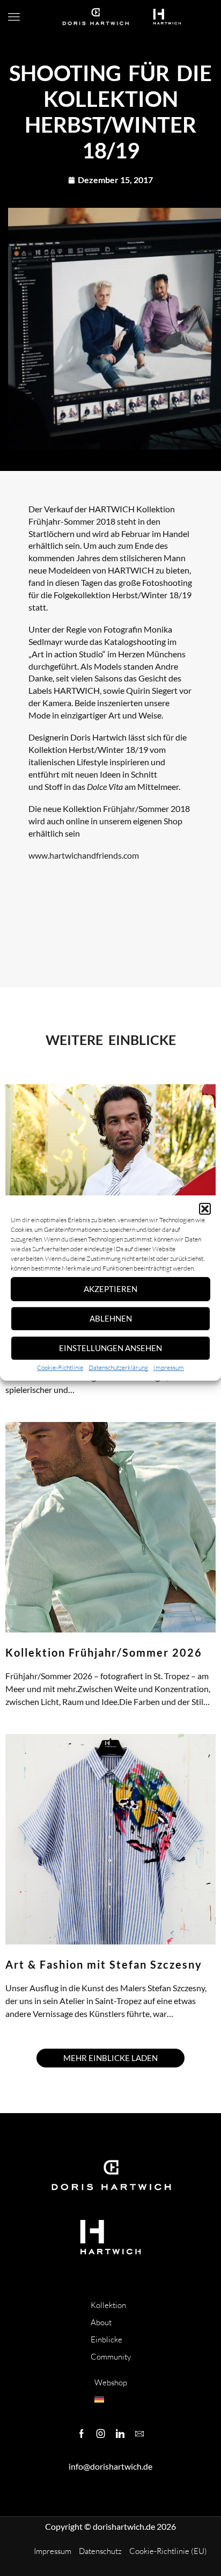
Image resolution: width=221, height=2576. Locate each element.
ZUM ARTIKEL (26, 1403)
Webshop (111, 2382)
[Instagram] (101, 2434)
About (101, 2322)
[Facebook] (82, 2434)
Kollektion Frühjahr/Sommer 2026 (104, 1652)
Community (111, 2357)
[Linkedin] (120, 2434)
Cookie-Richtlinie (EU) (168, 2551)
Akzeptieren (110, 1289)
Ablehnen (111, 1318)
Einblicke (106, 2339)
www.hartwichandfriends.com (84, 855)
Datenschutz (100, 2551)
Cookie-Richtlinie (60, 1367)
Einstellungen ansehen (110, 1348)
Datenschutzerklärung (118, 1367)
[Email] (139, 2434)
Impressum (169, 1367)
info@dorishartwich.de (110, 2466)
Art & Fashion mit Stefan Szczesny (104, 1964)
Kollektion (108, 2305)
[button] (205, 1209)
